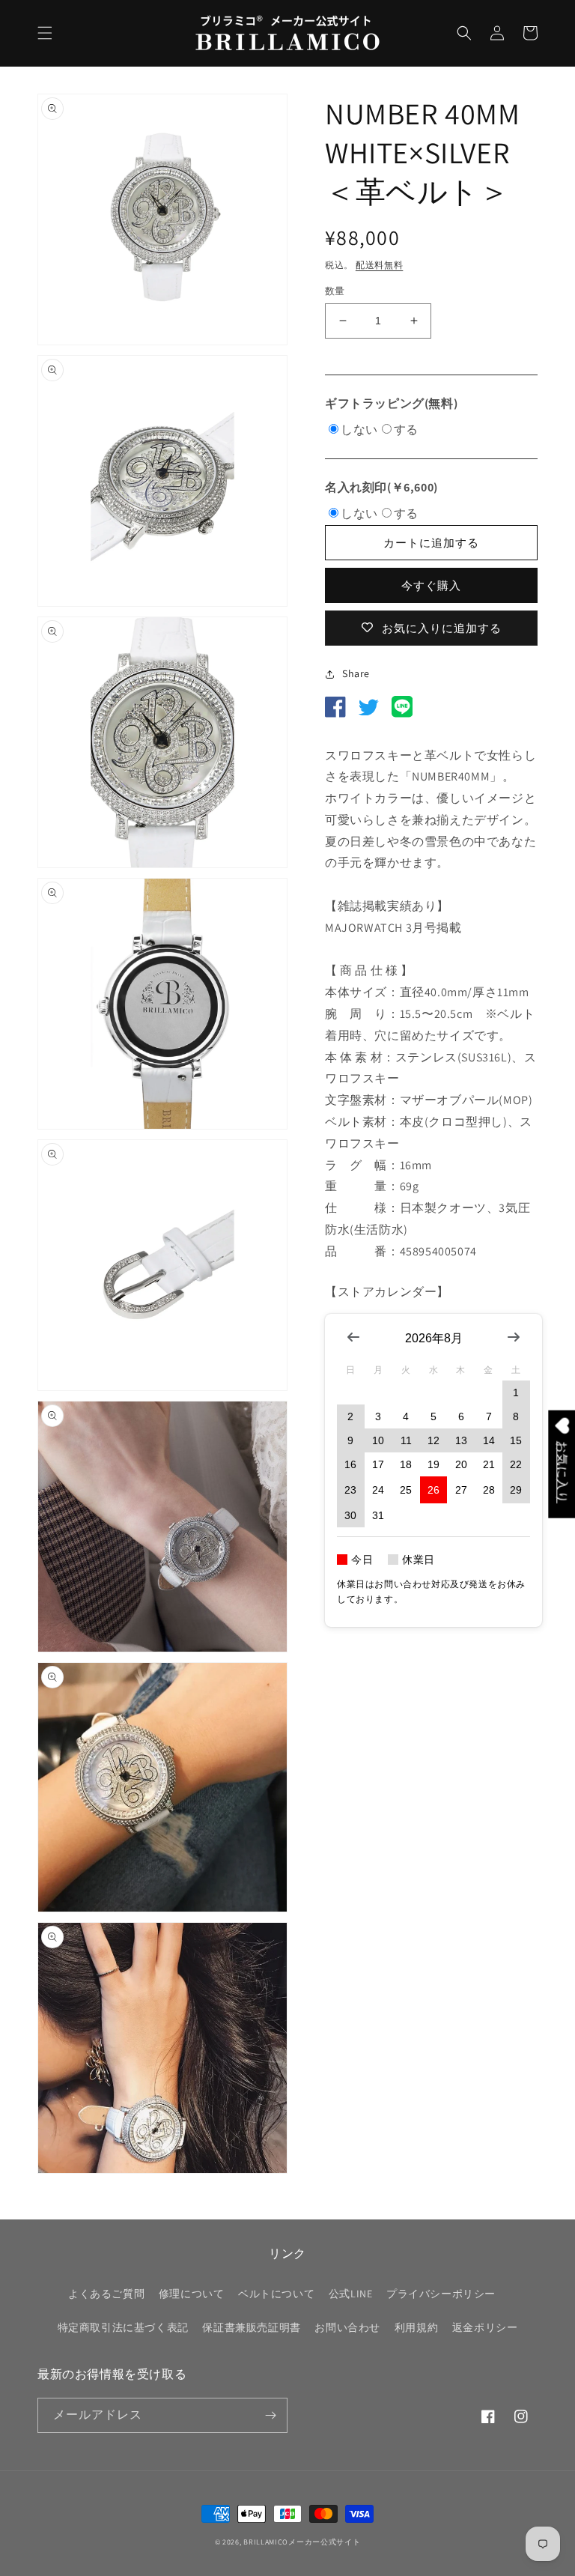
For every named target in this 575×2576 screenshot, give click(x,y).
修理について (192, 2294)
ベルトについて (276, 2294)
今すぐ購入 (431, 585)
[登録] (270, 2415)
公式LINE (351, 2294)
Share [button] (356, 673)
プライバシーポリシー (441, 2294)
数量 (335, 291)
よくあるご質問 (106, 2294)
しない (359, 430)
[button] (45, 33)
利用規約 (416, 2327)
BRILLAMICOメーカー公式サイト (302, 2542)
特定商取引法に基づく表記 (123, 2327)
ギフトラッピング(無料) (391, 403)
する (406, 430)
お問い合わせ (347, 2327)
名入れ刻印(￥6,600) (381, 487)
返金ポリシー (485, 2327)
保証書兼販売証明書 (251, 2327)
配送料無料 (380, 265)
